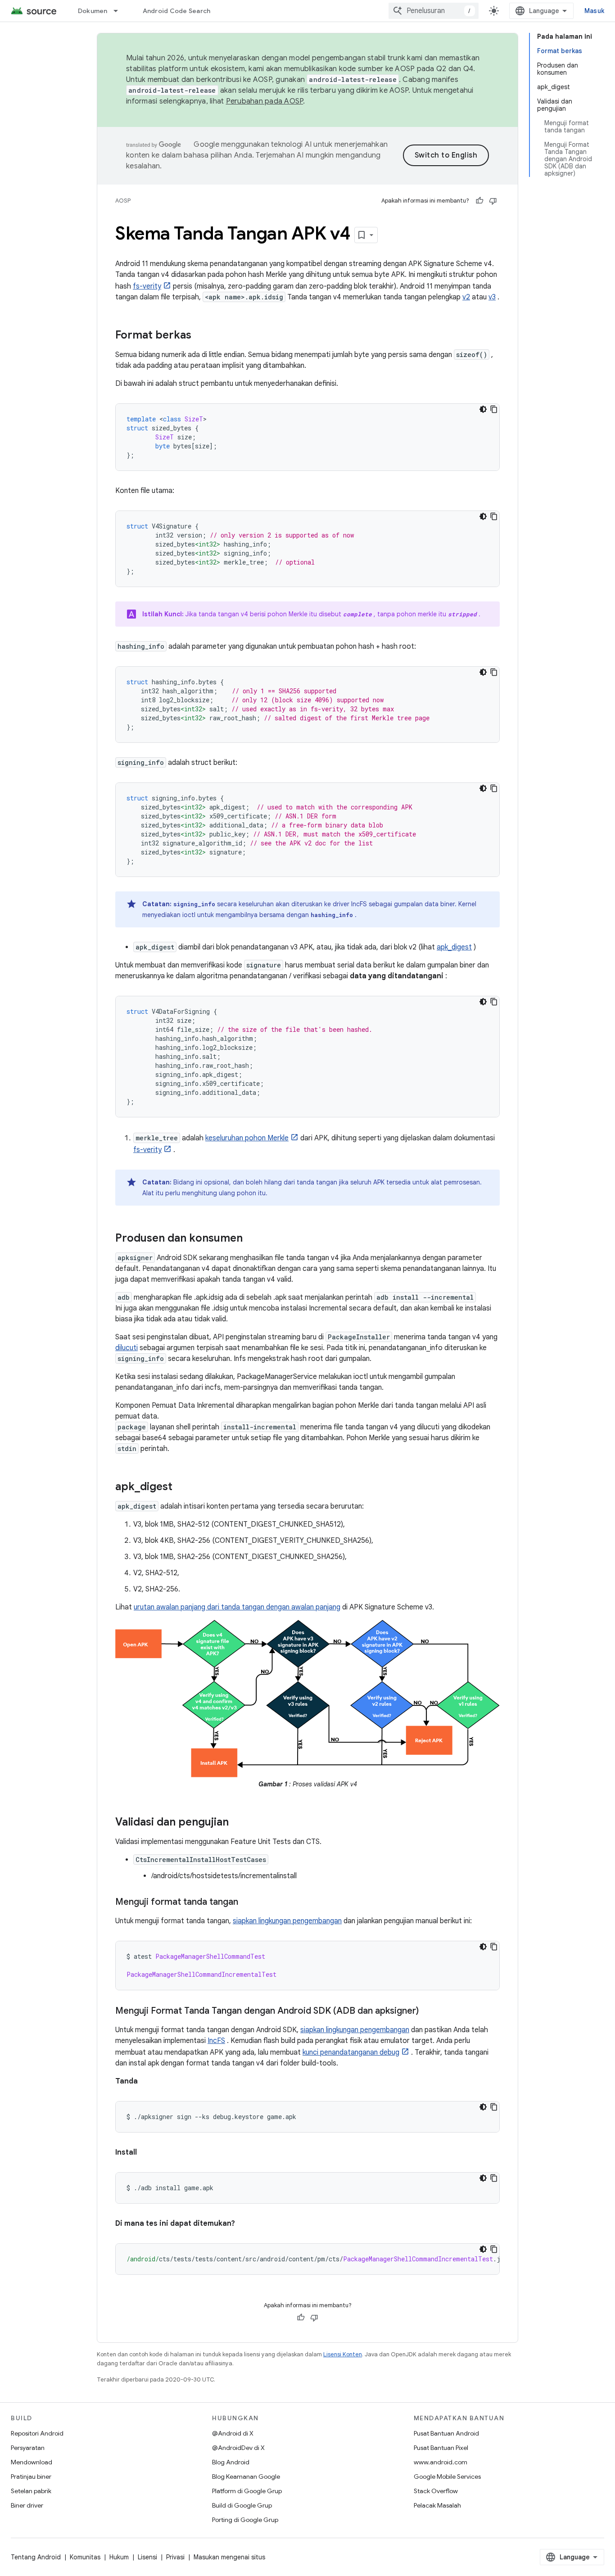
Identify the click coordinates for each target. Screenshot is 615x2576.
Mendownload (32, 2462)
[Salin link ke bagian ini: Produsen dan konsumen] (252, 1239)
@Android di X (233, 2433)
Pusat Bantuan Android (446, 2433)
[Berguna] (479, 201)
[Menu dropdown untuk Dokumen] (120, 11)
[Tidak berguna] (493, 201)
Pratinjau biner (31, 2477)
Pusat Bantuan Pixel (441, 2448)
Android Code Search (177, 11)
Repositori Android (37, 2433)
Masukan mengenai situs (229, 2557)
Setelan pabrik (31, 2491)
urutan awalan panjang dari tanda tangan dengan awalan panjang (237, 1607)
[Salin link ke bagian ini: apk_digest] (181, 1487)
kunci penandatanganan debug (351, 2052)
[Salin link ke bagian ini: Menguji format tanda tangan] (247, 1903)
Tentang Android (36, 2557)
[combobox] (434, 11)
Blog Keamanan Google (246, 2477)
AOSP (123, 201)
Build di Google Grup (242, 2505)
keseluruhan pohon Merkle (247, 1138)
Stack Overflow (436, 2491)
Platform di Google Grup (247, 2491)
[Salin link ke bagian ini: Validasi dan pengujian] (238, 1823)
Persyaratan (28, 2448)
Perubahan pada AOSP (265, 101)
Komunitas (85, 2557)
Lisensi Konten (343, 2354)
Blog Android (231, 2462)
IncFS (216, 2041)
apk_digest (454, 947)
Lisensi (147, 2557)
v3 (492, 297)
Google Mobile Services (447, 2477)
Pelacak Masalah (437, 2505)
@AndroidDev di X (238, 2448)
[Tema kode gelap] (483, 409)
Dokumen (93, 11)
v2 (466, 297)
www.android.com (441, 2462)
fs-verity (147, 286)
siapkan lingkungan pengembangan (287, 1921)
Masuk (594, 11)
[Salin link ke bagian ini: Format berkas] (200, 336)
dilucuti (127, 1348)
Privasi (175, 2557)
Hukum (119, 2557)
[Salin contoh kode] (494, 409)
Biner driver (27, 2505)
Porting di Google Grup (245, 2520)
